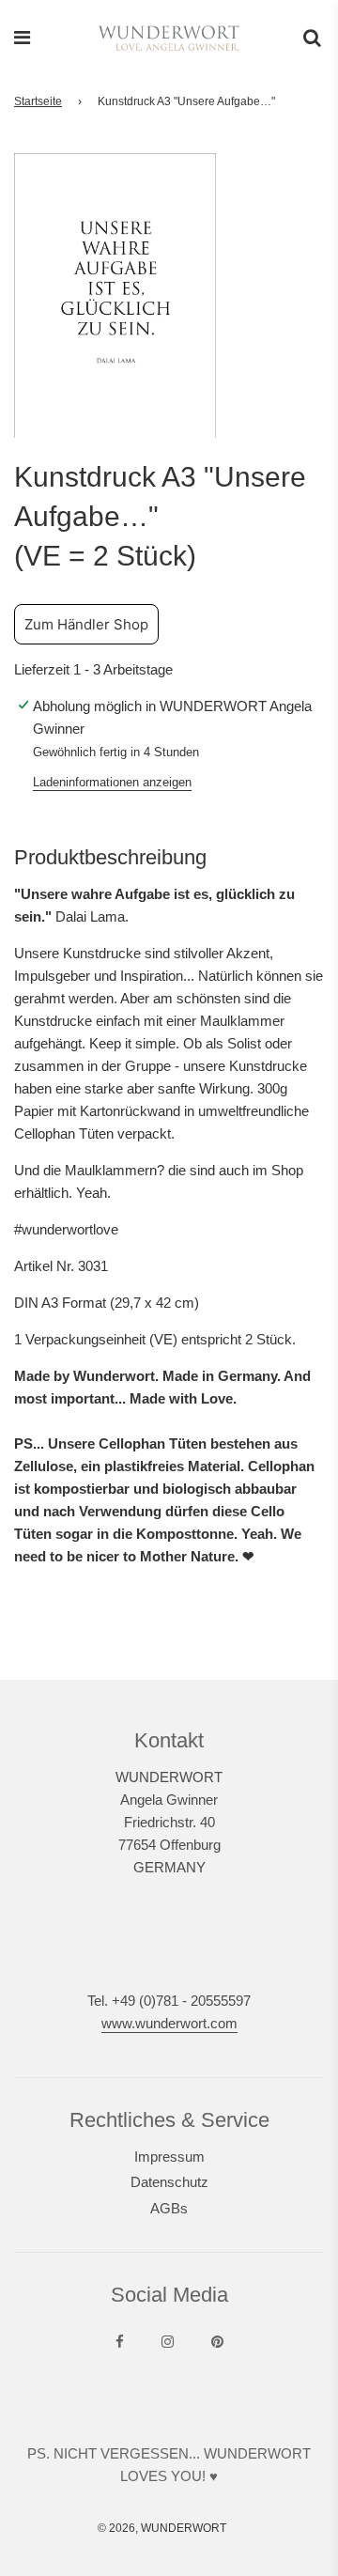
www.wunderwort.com (169, 2023)
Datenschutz (169, 2182)
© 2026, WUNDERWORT (162, 2528)
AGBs (169, 2208)
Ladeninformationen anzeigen (112, 782)
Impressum (169, 2157)
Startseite (38, 101)
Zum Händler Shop (86, 624)
